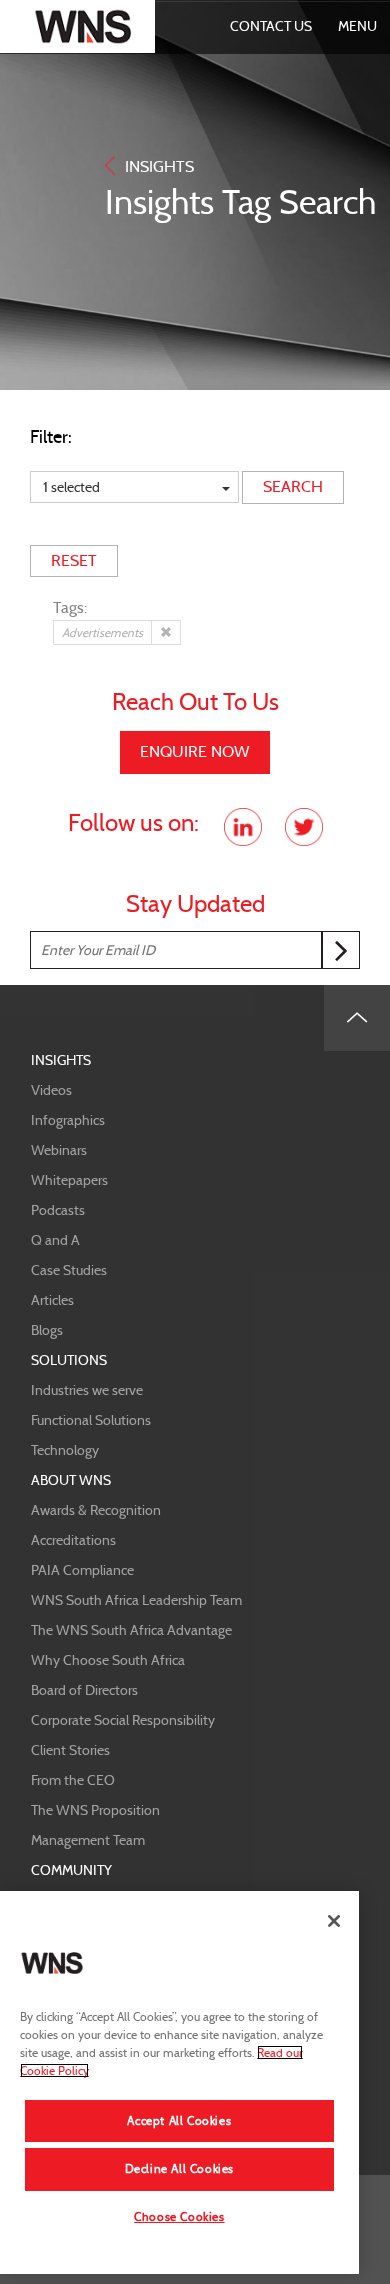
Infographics (68, 1120)
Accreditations (73, 1540)
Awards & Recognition (96, 1510)
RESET (74, 560)
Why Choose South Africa (108, 1660)
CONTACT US (271, 26)
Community (71, 1870)
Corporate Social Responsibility (123, 1720)
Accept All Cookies (179, 2120)
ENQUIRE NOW (195, 751)
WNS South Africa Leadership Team (136, 1600)
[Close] (334, 1921)
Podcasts (58, 1210)
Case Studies (69, 1270)
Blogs (47, 1330)
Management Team (88, 1840)
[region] (179, 2082)
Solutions (69, 1360)
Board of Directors (84, 1690)
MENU (357, 26)
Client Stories (70, 1750)
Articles (52, 1300)
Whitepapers (69, 1180)
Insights (61, 1060)
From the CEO (73, 1780)
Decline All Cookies (179, 2168)
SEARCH (293, 486)
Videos (51, 1090)
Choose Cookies (179, 2216)
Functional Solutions (91, 1420)
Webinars (59, 1150)
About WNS (71, 1480)
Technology (65, 1450)
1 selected (71, 487)
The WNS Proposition (95, 1810)
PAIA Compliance (82, 1570)
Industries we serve (87, 1390)
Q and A (55, 1240)
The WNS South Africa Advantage (131, 1630)
